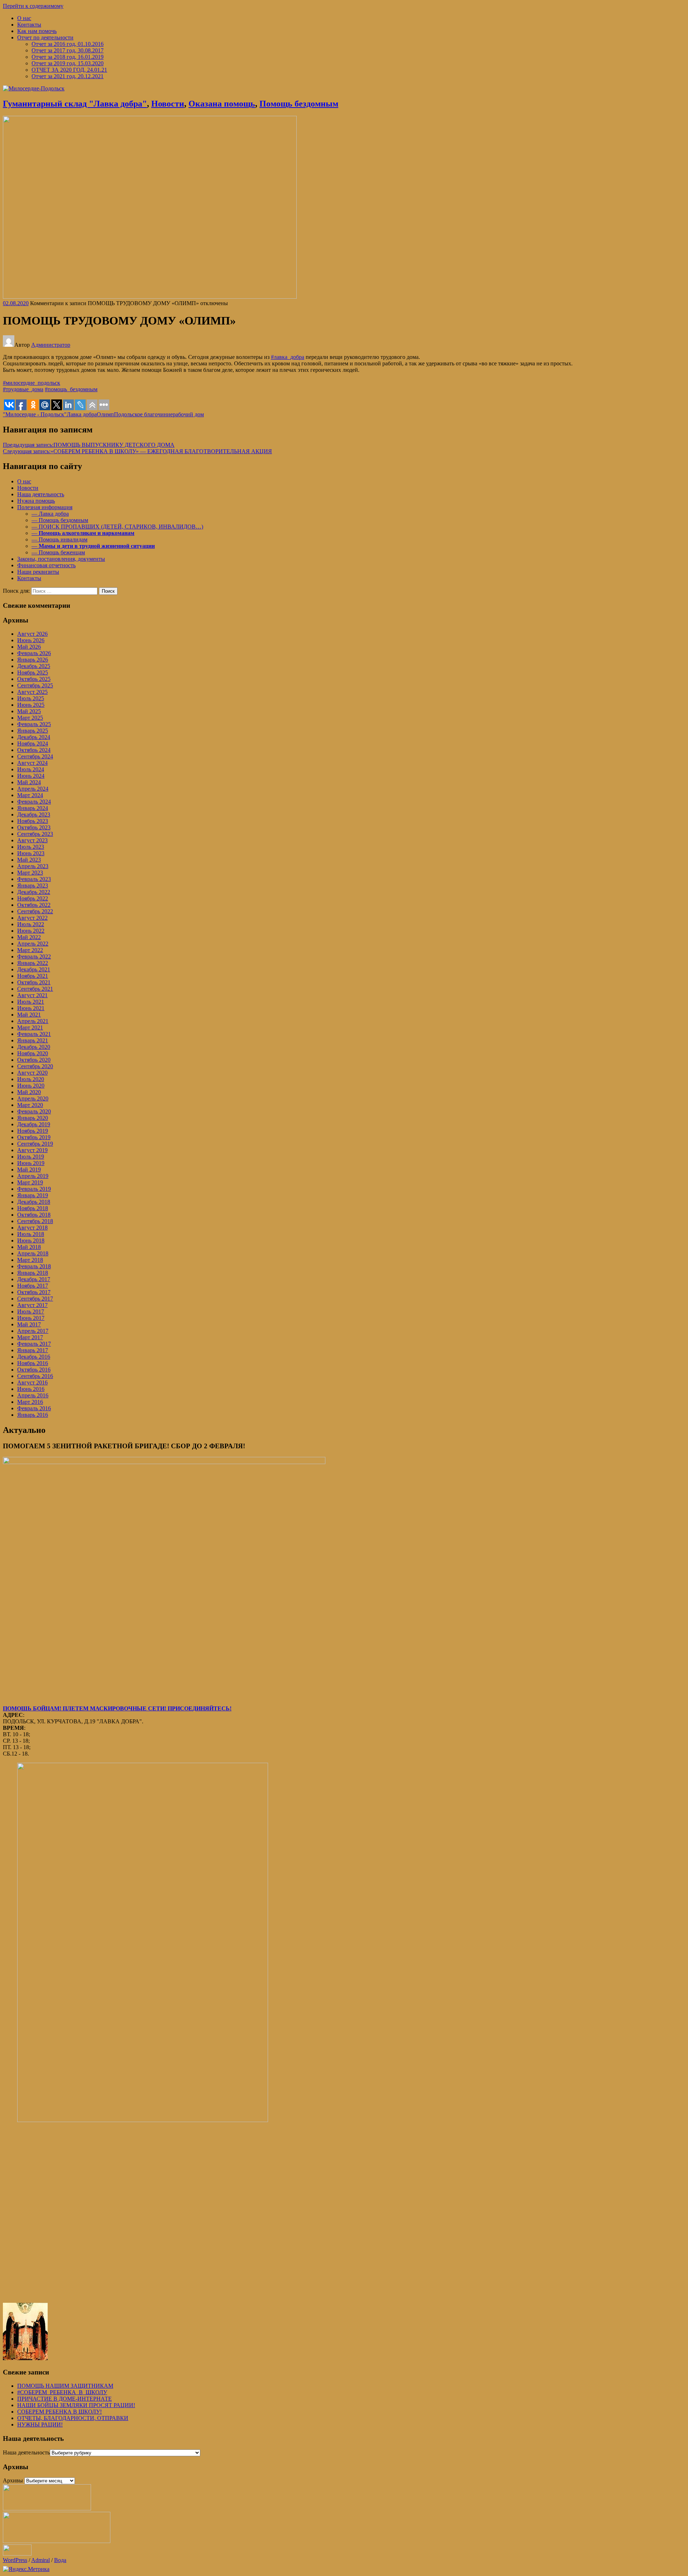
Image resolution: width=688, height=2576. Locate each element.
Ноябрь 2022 (33, 898)
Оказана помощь (222, 104)
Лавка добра (82, 414)
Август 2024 (32, 763)
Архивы (13, 2480)
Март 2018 (30, 1260)
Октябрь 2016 (34, 1370)
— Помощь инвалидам (59, 539)
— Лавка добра (50, 514)
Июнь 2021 (31, 1008)
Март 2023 (30, 873)
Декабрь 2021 (34, 969)
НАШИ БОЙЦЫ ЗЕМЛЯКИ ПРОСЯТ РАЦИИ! (76, 2405)
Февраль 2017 (34, 1344)
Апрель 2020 (33, 1098)
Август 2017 (32, 1305)
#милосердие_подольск (32, 383)
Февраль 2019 (34, 1189)
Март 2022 (30, 950)
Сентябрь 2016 (35, 1376)
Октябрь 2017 (34, 1292)
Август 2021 (32, 995)
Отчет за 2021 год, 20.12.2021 (68, 76)
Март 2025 (30, 718)
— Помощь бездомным (60, 520)
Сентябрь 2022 (35, 911)
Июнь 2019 (31, 1163)
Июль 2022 (31, 924)
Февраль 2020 (34, 1111)
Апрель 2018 (33, 1253)
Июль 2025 (31, 698)
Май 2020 (29, 1092)
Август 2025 (32, 692)
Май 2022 (29, 937)
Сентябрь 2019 (35, 1144)
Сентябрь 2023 (35, 834)
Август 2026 (32, 634)
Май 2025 (29, 711)
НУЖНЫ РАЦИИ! (40, 2425)
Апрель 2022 (33, 944)
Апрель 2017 (33, 1331)
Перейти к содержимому (33, 6)
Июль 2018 (31, 1234)
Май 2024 (29, 782)
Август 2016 (32, 1382)
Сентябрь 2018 (35, 1221)
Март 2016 (30, 1402)
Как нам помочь (37, 31)
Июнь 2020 (31, 1086)
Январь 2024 (33, 808)
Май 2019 (29, 1169)
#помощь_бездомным (71, 389)
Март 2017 (30, 1337)
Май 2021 (29, 1015)
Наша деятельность (41, 494)
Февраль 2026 (34, 653)
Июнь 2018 (31, 1240)
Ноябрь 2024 (33, 744)
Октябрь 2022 (34, 905)
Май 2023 (29, 860)
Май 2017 (29, 1324)
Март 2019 (30, 1182)
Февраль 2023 (34, 879)
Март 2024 (30, 795)
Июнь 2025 (31, 705)
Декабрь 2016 (34, 1357)
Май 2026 (29, 647)
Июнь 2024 (31, 776)
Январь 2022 (33, 963)
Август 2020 (32, 1073)
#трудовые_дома (23, 389)
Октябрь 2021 (34, 982)
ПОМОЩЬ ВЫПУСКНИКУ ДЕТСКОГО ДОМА (89, 445)
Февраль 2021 (34, 1034)
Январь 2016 (33, 1415)
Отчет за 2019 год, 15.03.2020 (68, 63)
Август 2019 (32, 1150)
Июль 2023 (31, 847)
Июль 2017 (31, 1311)
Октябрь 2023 (34, 827)
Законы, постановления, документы (61, 559)
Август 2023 (32, 840)
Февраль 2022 (34, 956)
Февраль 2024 (34, 802)
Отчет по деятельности (45, 37)
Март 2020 (30, 1105)
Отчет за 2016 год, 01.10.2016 (68, 44)
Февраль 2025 (34, 724)
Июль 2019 (31, 1157)
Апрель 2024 (33, 789)
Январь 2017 (33, 1350)
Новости (168, 104)
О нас (24, 18)
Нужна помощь (36, 501)
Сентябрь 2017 (35, 1299)
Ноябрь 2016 (33, 1363)
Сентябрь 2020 (35, 1066)
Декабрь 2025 (34, 666)
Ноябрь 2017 (33, 1286)
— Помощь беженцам (58, 552)
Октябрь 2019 (34, 1137)
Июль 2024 (31, 769)
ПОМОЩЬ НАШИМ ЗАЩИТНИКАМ (65, 2386)
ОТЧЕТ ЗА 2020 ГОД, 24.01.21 (69, 70)
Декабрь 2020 (34, 1047)
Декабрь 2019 (34, 1124)
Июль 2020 (31, 1079)
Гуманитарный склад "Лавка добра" (75, 104)
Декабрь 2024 (34, 737)
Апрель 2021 (33, 1021)
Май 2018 (29, 1247)
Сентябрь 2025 (35, 685)
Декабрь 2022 (34, 892)
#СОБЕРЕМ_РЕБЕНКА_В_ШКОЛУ (62, 2392)
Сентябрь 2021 (35, 989)
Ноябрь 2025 (33, 673)
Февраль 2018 (34, 1266)
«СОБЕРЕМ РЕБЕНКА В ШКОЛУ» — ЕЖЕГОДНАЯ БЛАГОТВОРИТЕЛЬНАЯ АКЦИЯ (137, 451)
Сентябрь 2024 (35, 756)
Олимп (105, 414)
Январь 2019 (33, 1195)
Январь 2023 (33, 885)
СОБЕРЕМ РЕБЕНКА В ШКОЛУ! (59, 2412)
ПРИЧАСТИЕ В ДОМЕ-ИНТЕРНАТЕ (64, 2399)
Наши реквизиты (38, 572)
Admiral (40, 2560)
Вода (60, 2560)
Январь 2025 (33, 731)
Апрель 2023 (33, 866)
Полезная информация (45, 507)
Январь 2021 (33, 1040)
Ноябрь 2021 (33, 976)
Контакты (29, 25)
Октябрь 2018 (34, 1215)
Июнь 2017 (31, 1318)
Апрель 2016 (33, 1395)
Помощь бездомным (299, 104)
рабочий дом (188, 414)
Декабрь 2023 (34, 815)
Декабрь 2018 (34, 1202)
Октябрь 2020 (34, 1060)
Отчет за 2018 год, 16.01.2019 (68, 57)
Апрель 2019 (33, 1176)
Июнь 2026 (31, 640)
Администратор (51, 345)
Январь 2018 (33, 1273)
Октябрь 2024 (34, 750)
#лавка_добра (288, 357)
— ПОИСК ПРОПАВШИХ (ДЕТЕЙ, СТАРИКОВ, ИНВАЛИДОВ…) (117, 527)
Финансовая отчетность (46, 565)
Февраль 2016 (34, 1408)
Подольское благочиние (143, 414)
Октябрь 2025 (34, 679)
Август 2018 (32, 1228)
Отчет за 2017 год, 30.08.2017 (68, 50)
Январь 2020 (33, 1118)
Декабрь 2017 (34, 1279)
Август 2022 (32, 918)
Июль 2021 (31, 1002)
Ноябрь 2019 (33, 1131)
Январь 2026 (33, 660)
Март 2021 (30, 1027)
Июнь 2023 (31, 853)
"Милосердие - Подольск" (35, 414)
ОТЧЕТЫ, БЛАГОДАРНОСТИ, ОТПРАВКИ (73, 2418)
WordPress (15, 2560)
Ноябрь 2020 (33, 1053)
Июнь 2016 (31, 1389)
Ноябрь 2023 (33, 821)
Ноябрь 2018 (33, 1208)
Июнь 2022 (31, 931)
